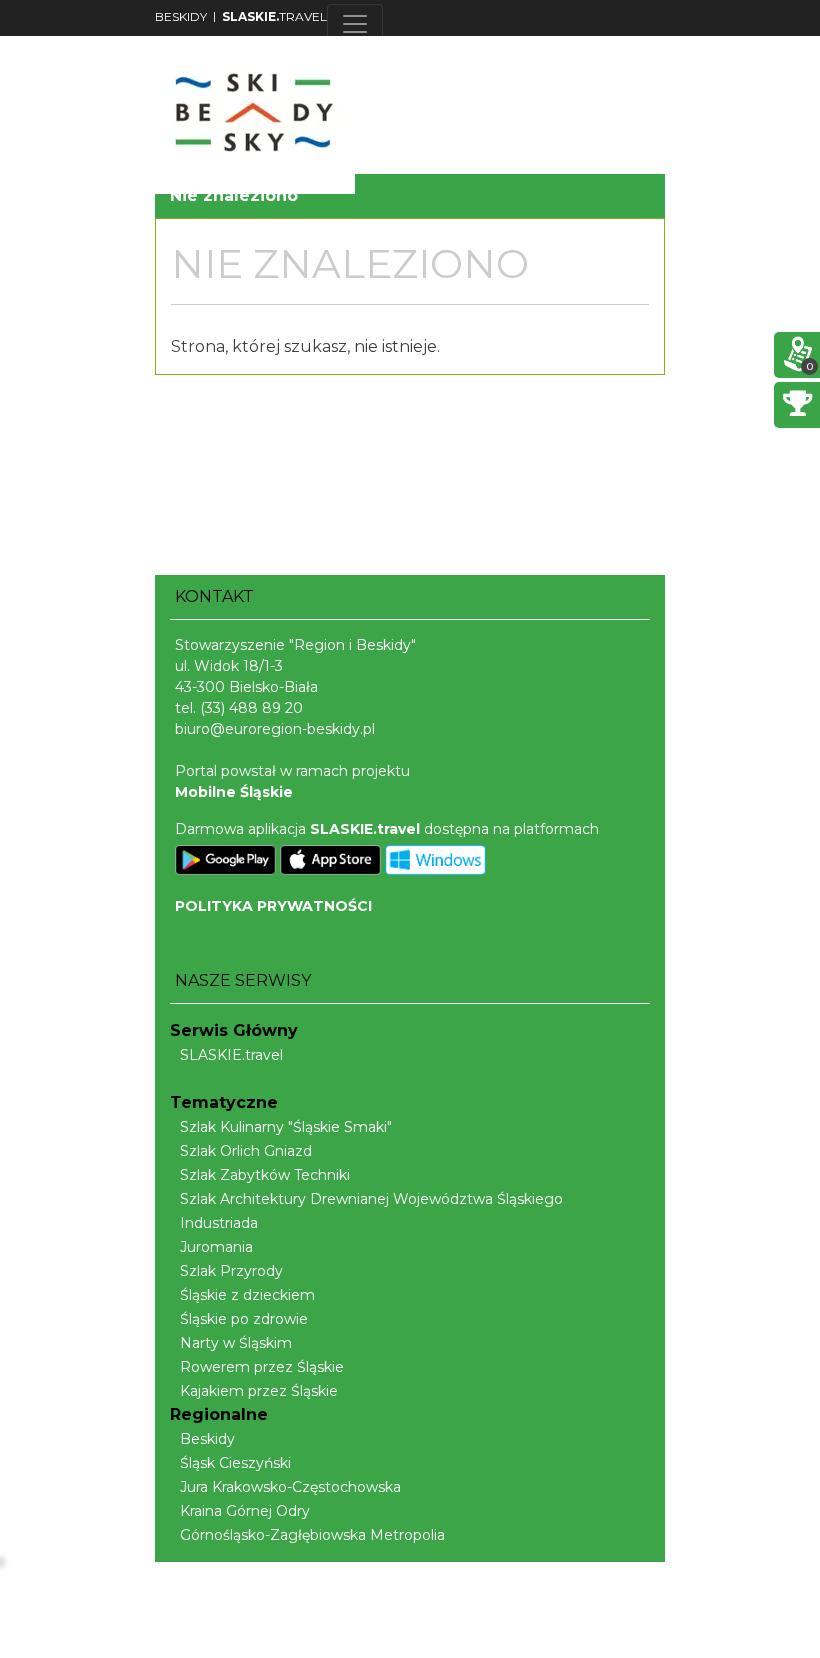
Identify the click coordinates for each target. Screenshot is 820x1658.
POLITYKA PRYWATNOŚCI (273, 906)
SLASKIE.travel (231, 1055)
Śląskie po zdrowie (244, 1319)
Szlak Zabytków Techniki (265, 1175)
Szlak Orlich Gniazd (246, 1151)
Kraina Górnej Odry (245, 1511)
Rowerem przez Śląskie (262, 1367)
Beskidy (207, 1439)
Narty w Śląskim (236, 1343)
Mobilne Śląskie (234, 792)
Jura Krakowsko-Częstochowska (290, 1487)
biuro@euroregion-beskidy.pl (275, 729)
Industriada (219, 1223)
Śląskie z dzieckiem (247, 1295)
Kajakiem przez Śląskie (259, 1391)
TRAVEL (274, 16)
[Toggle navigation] (355, 24)
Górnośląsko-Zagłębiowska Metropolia (312, 1535)
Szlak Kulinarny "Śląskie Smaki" (286, 1127)
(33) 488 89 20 (251, 708)
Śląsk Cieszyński (235, 1463)
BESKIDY (181, 16)
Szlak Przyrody (231, 1271)
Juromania (216, 1247)
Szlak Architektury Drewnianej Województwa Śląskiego (371, 1199)
